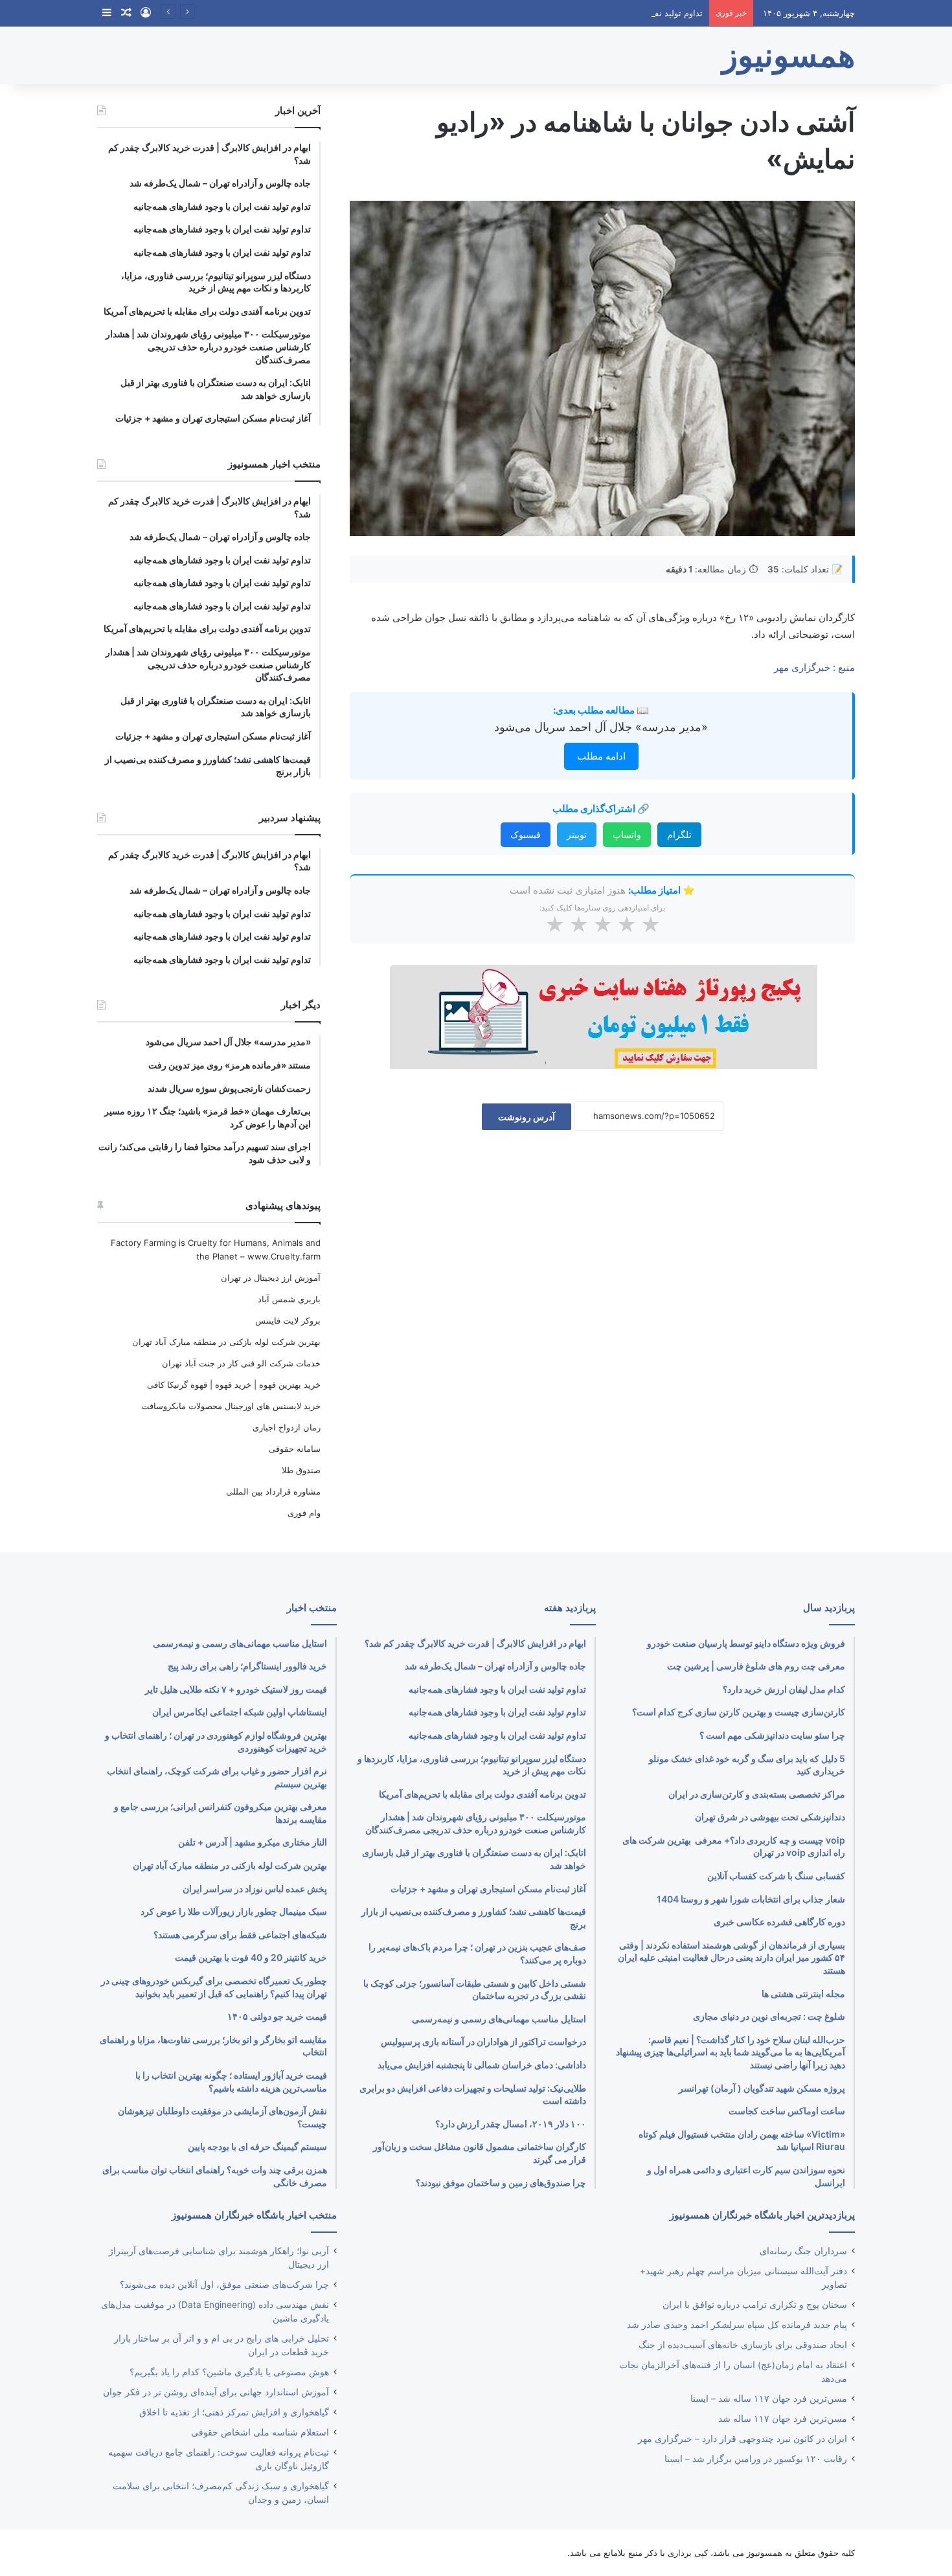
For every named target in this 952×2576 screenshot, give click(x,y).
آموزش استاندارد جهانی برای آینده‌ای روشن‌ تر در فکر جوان (216, 2392)
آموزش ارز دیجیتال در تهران (271, 1278)
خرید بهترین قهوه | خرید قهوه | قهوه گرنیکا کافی (234, 1384)
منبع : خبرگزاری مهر (814, 667)
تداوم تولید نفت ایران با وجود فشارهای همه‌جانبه (616, 13)
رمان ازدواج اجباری (287, 1427)
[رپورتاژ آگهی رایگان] (603, 1016)
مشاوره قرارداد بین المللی (273, 1491)
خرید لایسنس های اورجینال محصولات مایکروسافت (231, 1406)
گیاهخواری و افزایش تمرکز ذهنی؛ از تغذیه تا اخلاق (234, 2412)
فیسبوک (526, 834)
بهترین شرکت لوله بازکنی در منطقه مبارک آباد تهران (226, 1342)
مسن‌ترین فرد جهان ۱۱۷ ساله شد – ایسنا (769, 2399)
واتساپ (627, 834)
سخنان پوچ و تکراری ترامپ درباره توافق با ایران (755, 2305)
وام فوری (304, 1513)
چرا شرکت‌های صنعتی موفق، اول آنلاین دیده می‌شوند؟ (224, 2285)
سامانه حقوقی (295, 1449)
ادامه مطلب (601, 756)
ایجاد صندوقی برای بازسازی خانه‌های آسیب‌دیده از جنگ (743, 2345)
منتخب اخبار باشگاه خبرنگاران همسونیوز (254, 2215)
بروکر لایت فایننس (288, 1320)
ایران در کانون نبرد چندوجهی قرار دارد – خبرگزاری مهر (742, 2439)
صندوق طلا (301, 1470)
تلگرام (679, 834)
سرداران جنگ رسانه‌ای (803, 2251)
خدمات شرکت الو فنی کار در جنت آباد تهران (241, 1363)
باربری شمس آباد (289, 1299)
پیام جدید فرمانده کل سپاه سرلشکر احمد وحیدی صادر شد (737, 2325)
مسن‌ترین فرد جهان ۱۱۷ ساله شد (783, 2419)
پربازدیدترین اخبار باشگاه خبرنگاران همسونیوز (762, 2215)
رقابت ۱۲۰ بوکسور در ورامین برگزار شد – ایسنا (756, 2459)
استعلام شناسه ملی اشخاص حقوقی (260, 2432)
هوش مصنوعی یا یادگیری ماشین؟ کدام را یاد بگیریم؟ (229, 2372)
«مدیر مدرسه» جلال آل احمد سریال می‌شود (601, 727)
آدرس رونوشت (527, 1117)
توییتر (577, 834)
